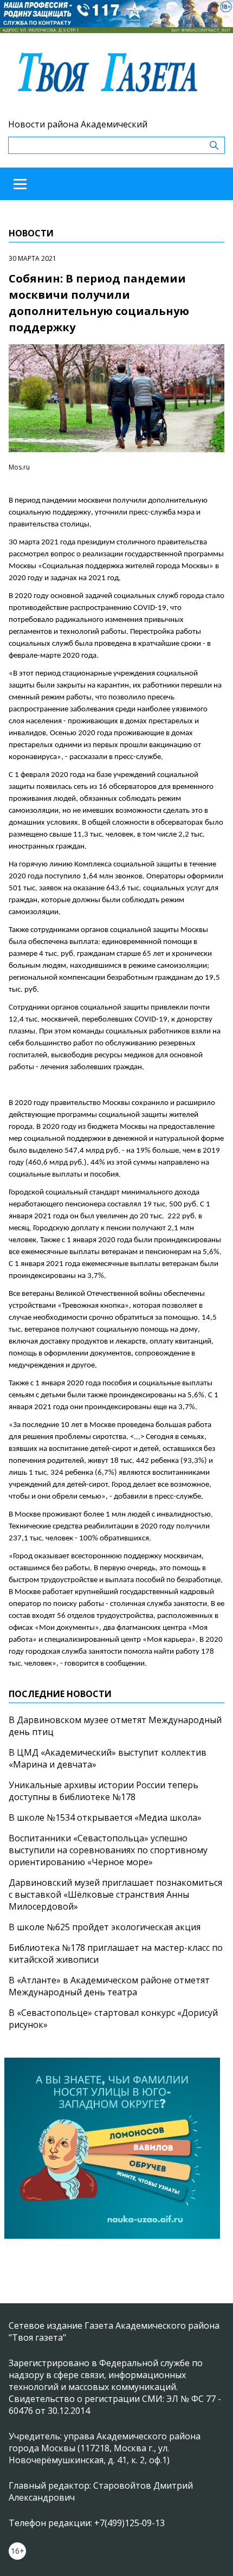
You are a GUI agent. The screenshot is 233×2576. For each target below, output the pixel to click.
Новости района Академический (78, 124)
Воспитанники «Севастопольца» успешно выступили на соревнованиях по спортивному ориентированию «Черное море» (108, 1850)
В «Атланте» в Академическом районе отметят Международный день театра (109, 1986)
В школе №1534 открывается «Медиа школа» (105, 1817)
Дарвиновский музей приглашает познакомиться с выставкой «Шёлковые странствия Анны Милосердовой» (115, 1894)
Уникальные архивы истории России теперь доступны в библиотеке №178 (103, 1791)
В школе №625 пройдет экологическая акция (105, 1927)
